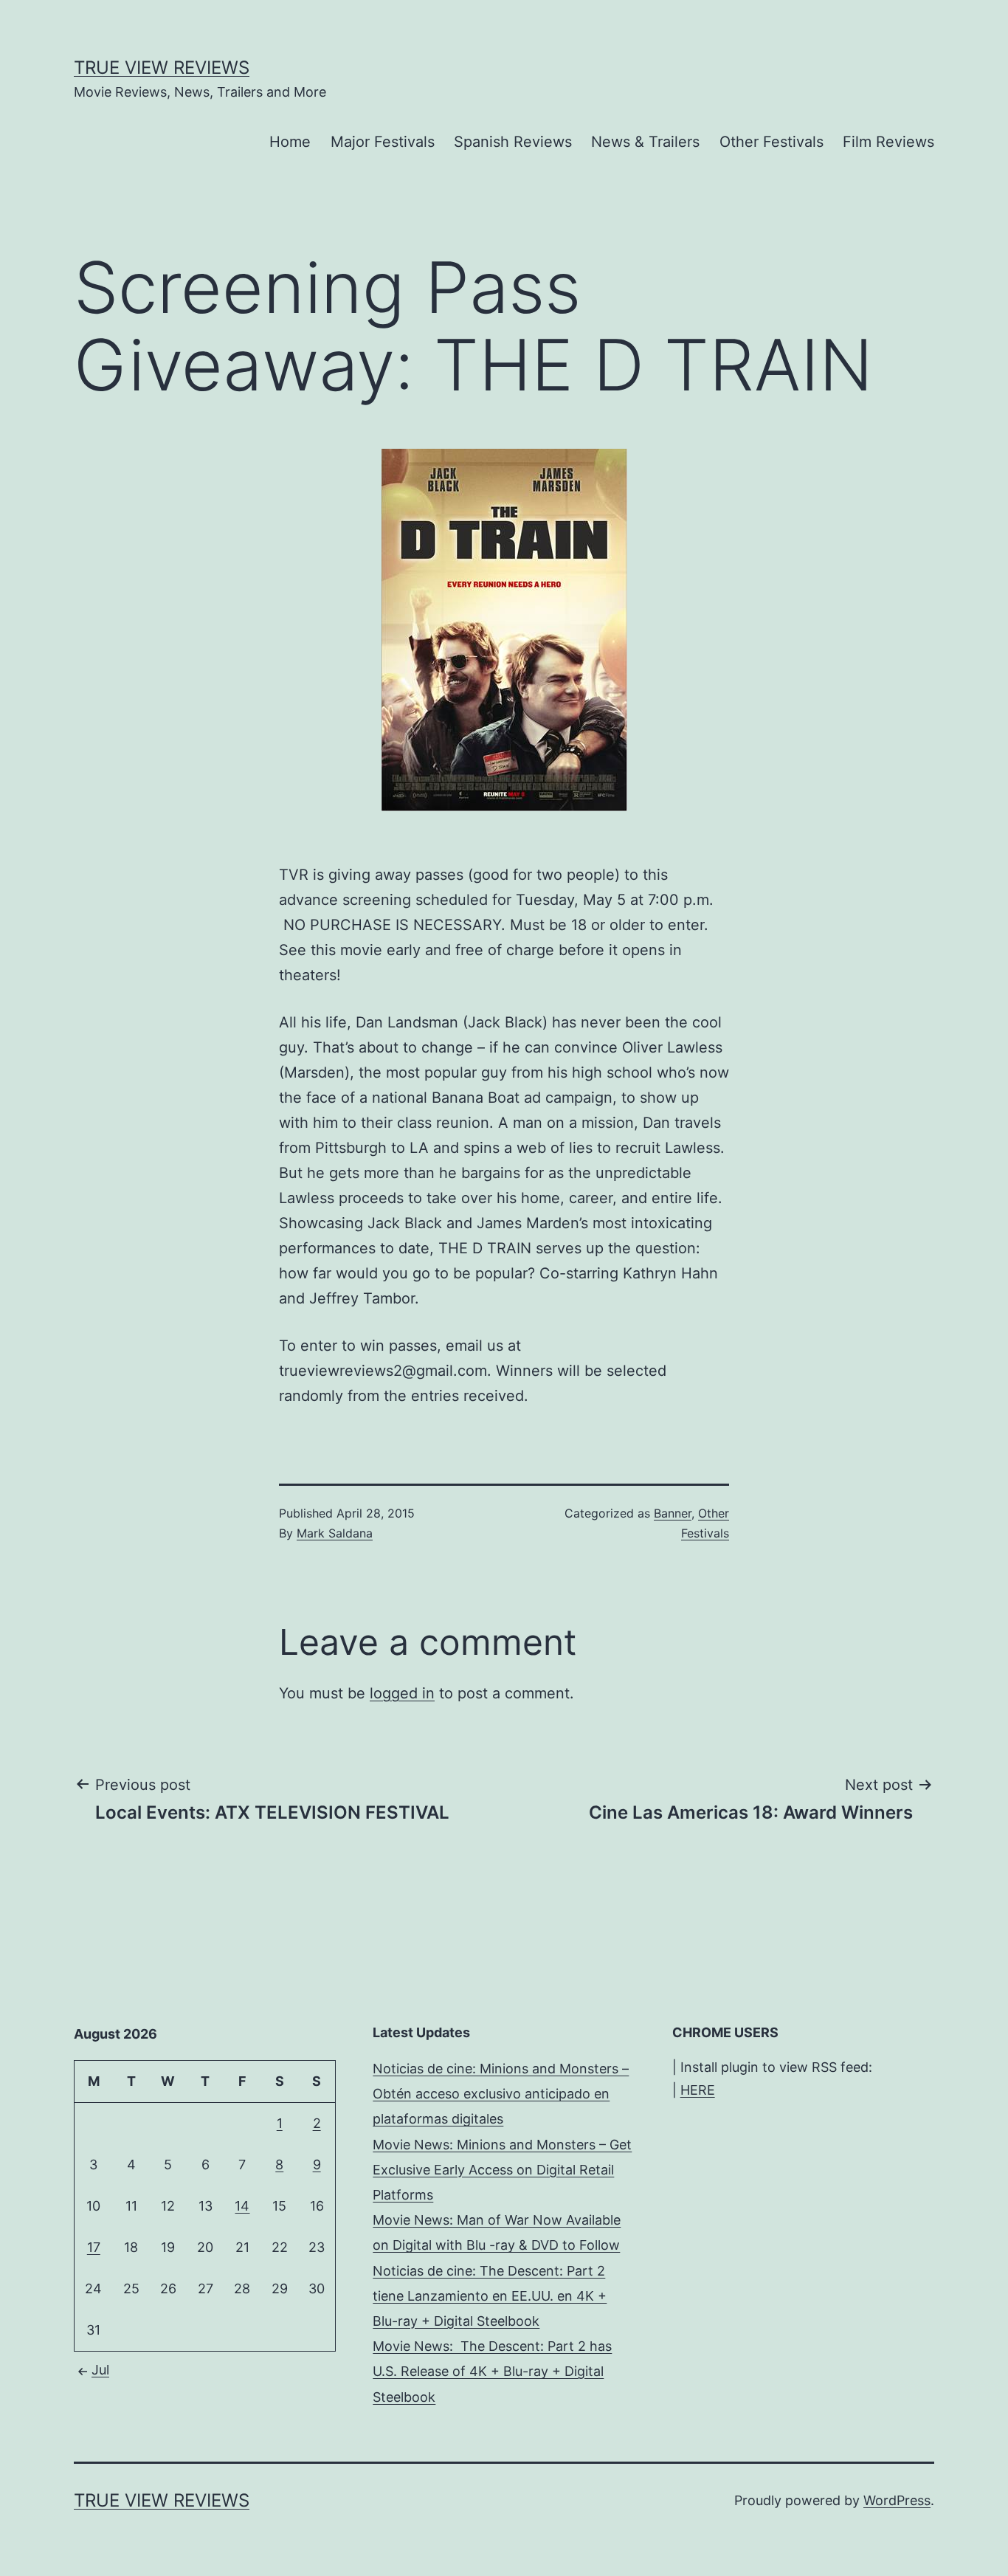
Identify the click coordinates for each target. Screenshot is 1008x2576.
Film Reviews (888, 142)
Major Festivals (383, 142)
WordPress (897, 2500)
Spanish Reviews (513, 142)
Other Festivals (771, 142)
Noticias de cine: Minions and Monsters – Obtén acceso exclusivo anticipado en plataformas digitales (501, 2094)
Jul (100, 2370)
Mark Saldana (335, 1533)
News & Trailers (645, 142)
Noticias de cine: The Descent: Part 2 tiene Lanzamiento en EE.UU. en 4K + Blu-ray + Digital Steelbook (490, 2296)
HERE (698, 2090)
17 (94, 2247)
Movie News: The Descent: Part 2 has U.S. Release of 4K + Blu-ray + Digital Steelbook (492, 2371)
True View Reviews (162, 68)
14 (242, 2206)
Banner (673, 1513)
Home (290, 142)
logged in (402, 1693)
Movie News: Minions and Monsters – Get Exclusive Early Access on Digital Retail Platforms (502, 2170)
